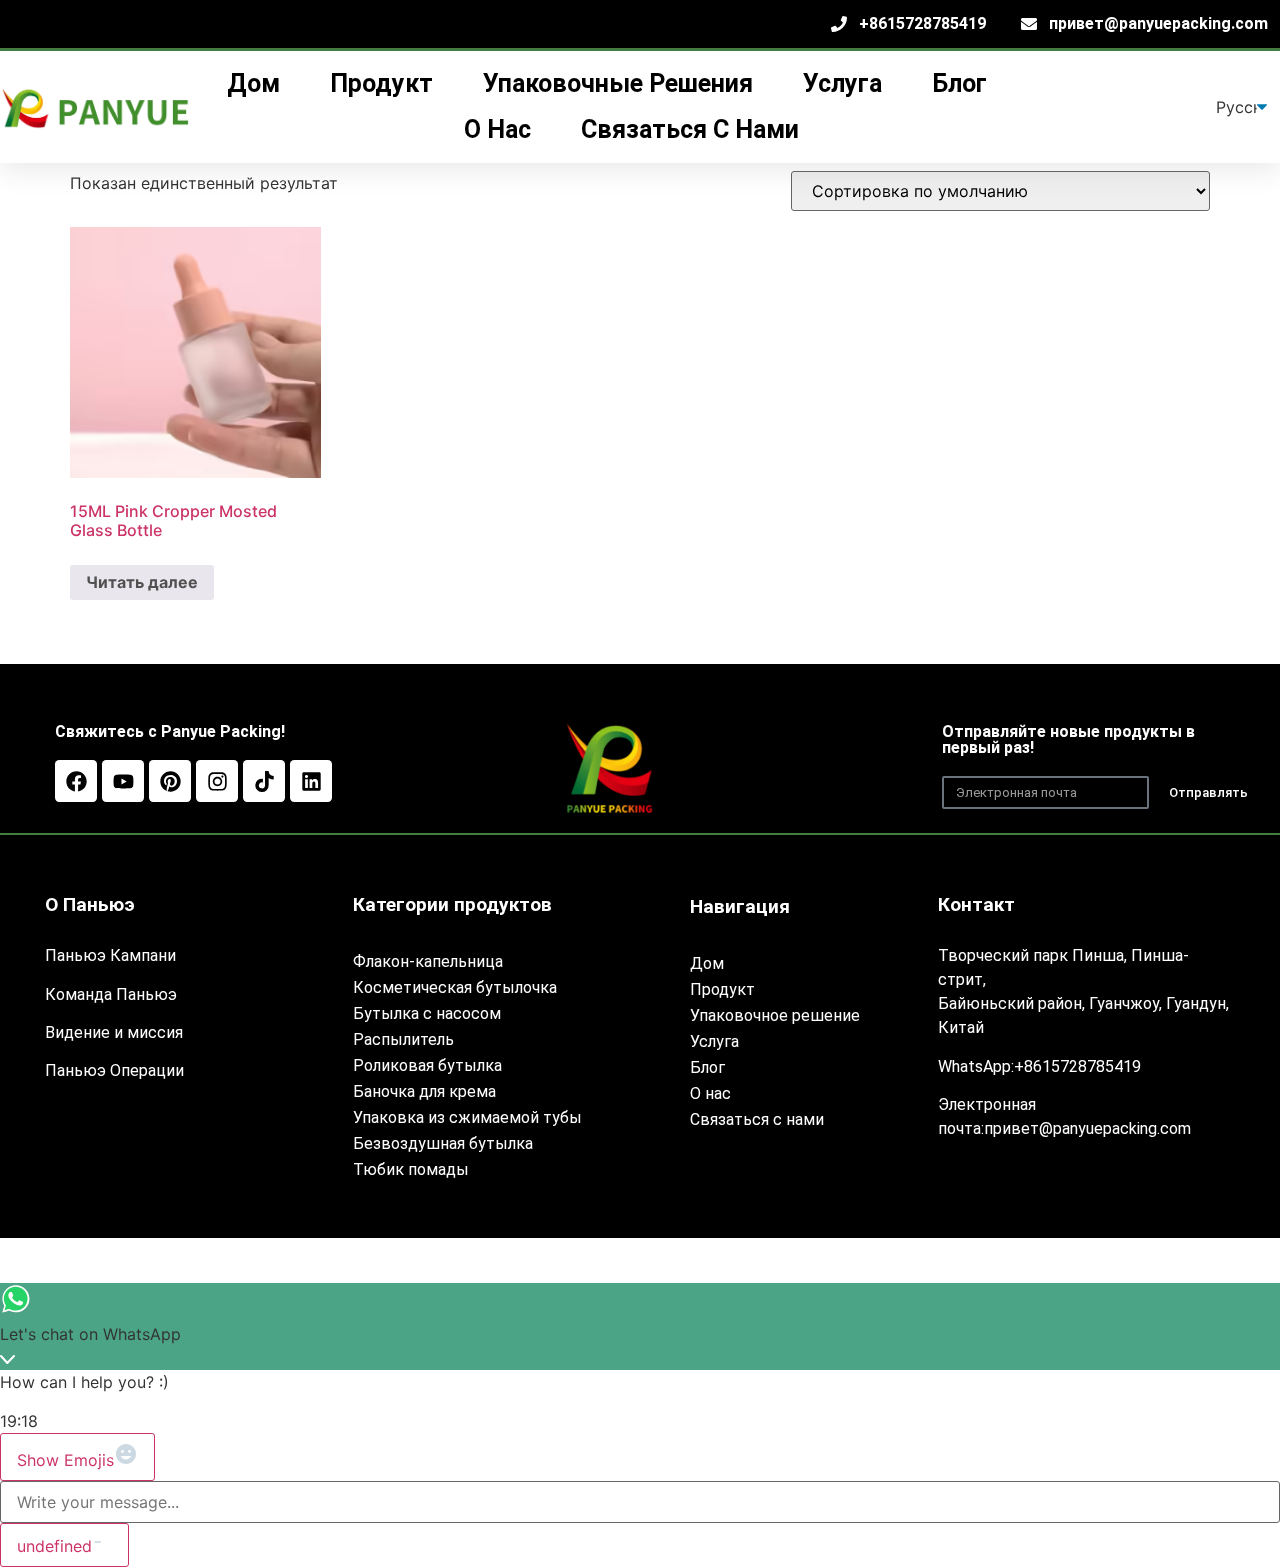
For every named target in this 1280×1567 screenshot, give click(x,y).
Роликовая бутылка (427, 1065)
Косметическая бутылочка (455, 987)
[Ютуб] (123, 781)
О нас (497, 129)
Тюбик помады (411, 1169)
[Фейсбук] (76, 781)
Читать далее (142, 582)
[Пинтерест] (170, 781)
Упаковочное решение (775, 1015)
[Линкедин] (311, 781)
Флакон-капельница (428, 961)
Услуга (714, 1041)
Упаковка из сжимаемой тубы (467, 1117)
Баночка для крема (424, 1091)
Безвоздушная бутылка (443, 1143)
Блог (959, 83)
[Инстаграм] (217, 781)
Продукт (722, 989)
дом (253, 83)
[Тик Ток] (264, 781)
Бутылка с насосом (427, 1013)
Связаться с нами (690, 129)
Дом (707, 963)
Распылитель (403, 1039)
